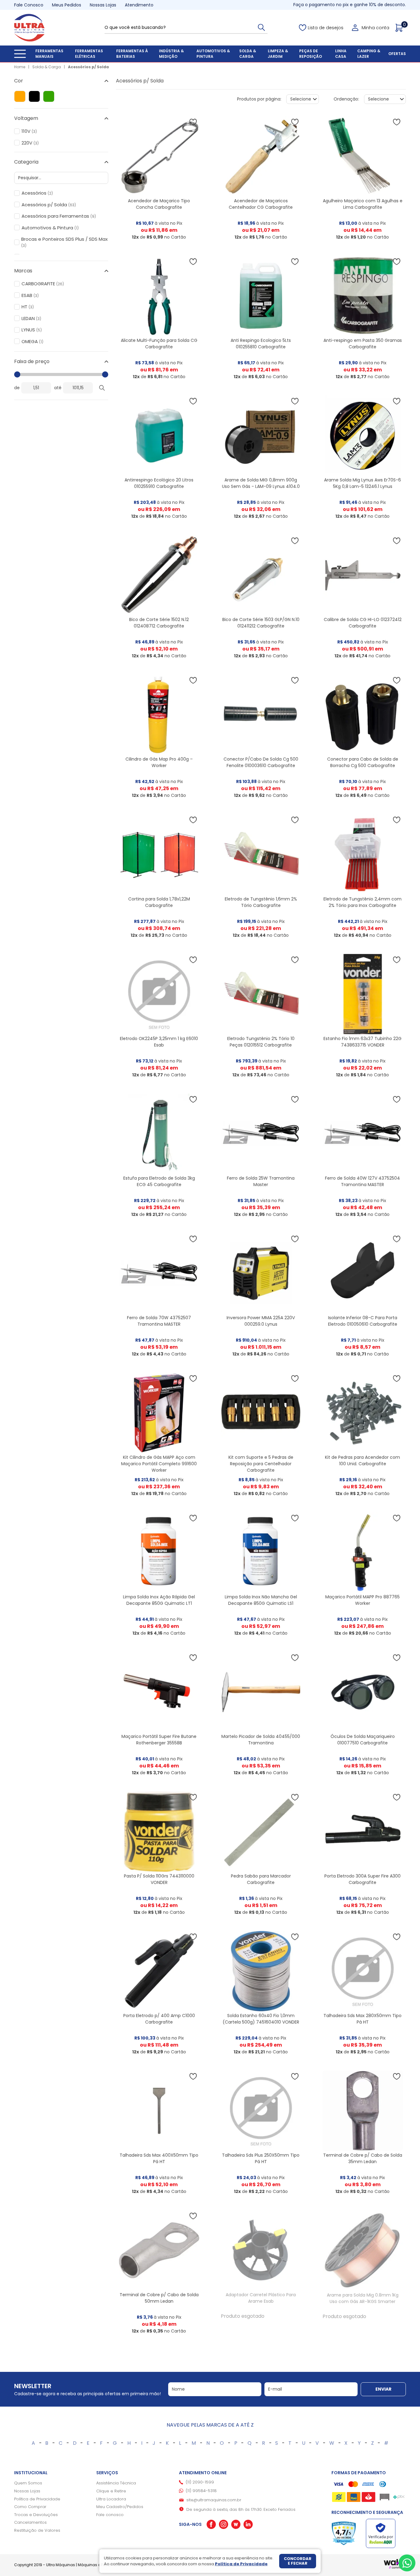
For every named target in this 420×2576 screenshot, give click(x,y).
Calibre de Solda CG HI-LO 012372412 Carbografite (363, 623)
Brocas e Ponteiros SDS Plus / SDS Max (64, 242)
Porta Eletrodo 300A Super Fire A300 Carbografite (363, 1879)
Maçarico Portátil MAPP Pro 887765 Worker (363, 1600)
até (58, 388)
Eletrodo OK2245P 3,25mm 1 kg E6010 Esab (159, 1042)
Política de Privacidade (37, 2499)
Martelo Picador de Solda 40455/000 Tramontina (261, 1740)
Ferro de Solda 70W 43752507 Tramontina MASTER (159, 1321)
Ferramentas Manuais (49, 54)
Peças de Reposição (311, 54)
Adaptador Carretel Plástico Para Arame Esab (261, 2298)
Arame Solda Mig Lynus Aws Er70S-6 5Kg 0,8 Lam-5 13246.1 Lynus (363, 483)
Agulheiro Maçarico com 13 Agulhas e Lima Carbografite (363, 204)
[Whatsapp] (407, 2563)
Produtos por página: (259, 99)
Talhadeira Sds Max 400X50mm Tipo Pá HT (159, 2158)
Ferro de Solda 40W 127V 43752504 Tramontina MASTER (363, 1181)
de (17, 388)
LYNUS (32, 330)
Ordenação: (346, 99)
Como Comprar (30, 2507)
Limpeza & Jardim (278, 54)
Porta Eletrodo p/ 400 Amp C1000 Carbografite (159, 2019)
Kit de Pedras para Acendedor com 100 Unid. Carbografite (363, 1460)
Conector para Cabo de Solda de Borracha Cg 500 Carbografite (363, 762)
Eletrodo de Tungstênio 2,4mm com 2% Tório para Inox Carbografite (363, 902)
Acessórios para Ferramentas (59, 216)
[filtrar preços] (102, 388)
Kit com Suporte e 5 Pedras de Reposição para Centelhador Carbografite (261, 1464)
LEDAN (31, 319)
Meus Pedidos (67, 5)
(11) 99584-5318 (201, 2491)
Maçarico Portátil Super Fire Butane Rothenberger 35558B (159, 1740)
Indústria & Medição (171, 54)
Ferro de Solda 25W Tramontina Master (261, 1181)
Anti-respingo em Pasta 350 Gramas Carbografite (363, 344)
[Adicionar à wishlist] (193, 122)
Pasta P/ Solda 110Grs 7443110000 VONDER (159, 1879)
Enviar (383, 2389)
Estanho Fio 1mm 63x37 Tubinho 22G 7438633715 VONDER (363, 1042)
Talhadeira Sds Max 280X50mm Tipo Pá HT (363, 2019)
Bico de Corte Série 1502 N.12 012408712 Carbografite (159, 623)
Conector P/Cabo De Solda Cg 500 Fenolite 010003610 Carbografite (261, 762)
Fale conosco (110, 2515)
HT (28, 307)
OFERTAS (397, 54)
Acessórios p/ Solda (88, 67)
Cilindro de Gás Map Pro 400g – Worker (159, 762)
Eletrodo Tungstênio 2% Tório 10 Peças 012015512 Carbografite (261, 1042)
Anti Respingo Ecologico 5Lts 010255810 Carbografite (261, 344)
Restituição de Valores (37, 2530)
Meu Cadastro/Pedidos (120, 2507)
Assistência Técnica (116, 2483)
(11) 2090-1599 (200, 2482)
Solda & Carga (248, 54)
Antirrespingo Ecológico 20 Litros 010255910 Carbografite (159, 483)
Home (20, 67)
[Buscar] (261, 27)
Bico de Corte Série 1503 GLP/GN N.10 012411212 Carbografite (261, 623)
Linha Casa (341, 54)
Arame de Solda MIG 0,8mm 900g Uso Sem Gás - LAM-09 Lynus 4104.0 (261, 483)
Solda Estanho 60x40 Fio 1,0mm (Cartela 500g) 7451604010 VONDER (261, 2019)
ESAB (30, 295)
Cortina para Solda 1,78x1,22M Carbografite (159, 902)
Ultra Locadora (111, 2499)
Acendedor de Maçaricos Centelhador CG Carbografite (261, 204)
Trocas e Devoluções (36, 2515)
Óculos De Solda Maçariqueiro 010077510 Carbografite (363, 1740)
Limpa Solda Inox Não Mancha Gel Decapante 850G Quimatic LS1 (261, 1600)
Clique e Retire (111, 2491)
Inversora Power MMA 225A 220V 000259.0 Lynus (261, 1321)
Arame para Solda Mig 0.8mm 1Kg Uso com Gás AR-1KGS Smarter (363, 2298)
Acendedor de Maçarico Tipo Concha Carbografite (159, 204)
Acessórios (37, 193)
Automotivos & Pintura (213, 54)
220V (30, 143)
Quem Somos (28, 2483)
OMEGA (32, 342)
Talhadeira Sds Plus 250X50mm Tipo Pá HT (261, 2158)
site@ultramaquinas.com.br (214, 2500)
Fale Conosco (29, 5)
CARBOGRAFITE (43, 284)
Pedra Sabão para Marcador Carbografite (261, 1879)
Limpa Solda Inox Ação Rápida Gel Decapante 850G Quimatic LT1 (159, 1600)
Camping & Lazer (369, 54)
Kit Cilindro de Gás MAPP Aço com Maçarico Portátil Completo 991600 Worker (159, 1464)
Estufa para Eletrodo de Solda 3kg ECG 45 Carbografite (159, 1181)
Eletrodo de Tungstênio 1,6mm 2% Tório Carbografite (261, 902)
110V (29, 131)
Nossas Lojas (103, 5)
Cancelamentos (30, 2522)
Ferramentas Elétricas (89, 54)
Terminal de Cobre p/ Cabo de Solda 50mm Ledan (159, 2298)
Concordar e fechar (298, 2561)
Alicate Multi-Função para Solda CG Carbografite (159, 344)
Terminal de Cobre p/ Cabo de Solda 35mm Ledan (363, 2158)
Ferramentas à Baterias (132, 54)
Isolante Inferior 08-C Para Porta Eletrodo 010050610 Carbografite (363, 1321)
